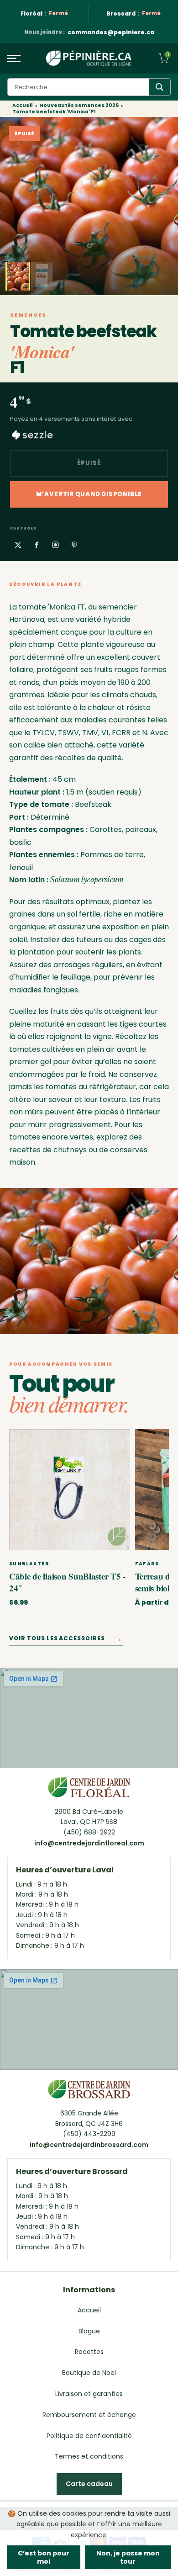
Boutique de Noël (89, 2373)
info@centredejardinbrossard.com (89, 2145)
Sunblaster (29, 1564)
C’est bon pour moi (44, 2557)
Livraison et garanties (89, 2394)
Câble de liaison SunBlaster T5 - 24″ (67, 1582)
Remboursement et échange (89, 2415)
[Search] (160, 87)
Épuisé (89, 463)
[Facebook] (37, 545)
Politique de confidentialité (89, 2436)
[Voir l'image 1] (18, 276)
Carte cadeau (89, 2484)
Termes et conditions (89, 2456)
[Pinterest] (74, 545)
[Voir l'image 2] (42, 276)
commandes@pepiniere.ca (111, 33)
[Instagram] (55, 545)
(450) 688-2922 (89, 1832)
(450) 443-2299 (89, 2134)
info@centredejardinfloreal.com (89, 1843)
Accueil (23, 106)
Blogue (89, 2331)
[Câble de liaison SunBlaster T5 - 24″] (69, 1489)
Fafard (147, 1564)
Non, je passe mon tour (128, 2557)
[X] (18, 545)
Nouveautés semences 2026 (79, 106)
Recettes (89, 2352)
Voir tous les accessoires (66, 1640)
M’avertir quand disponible (89, 494)
